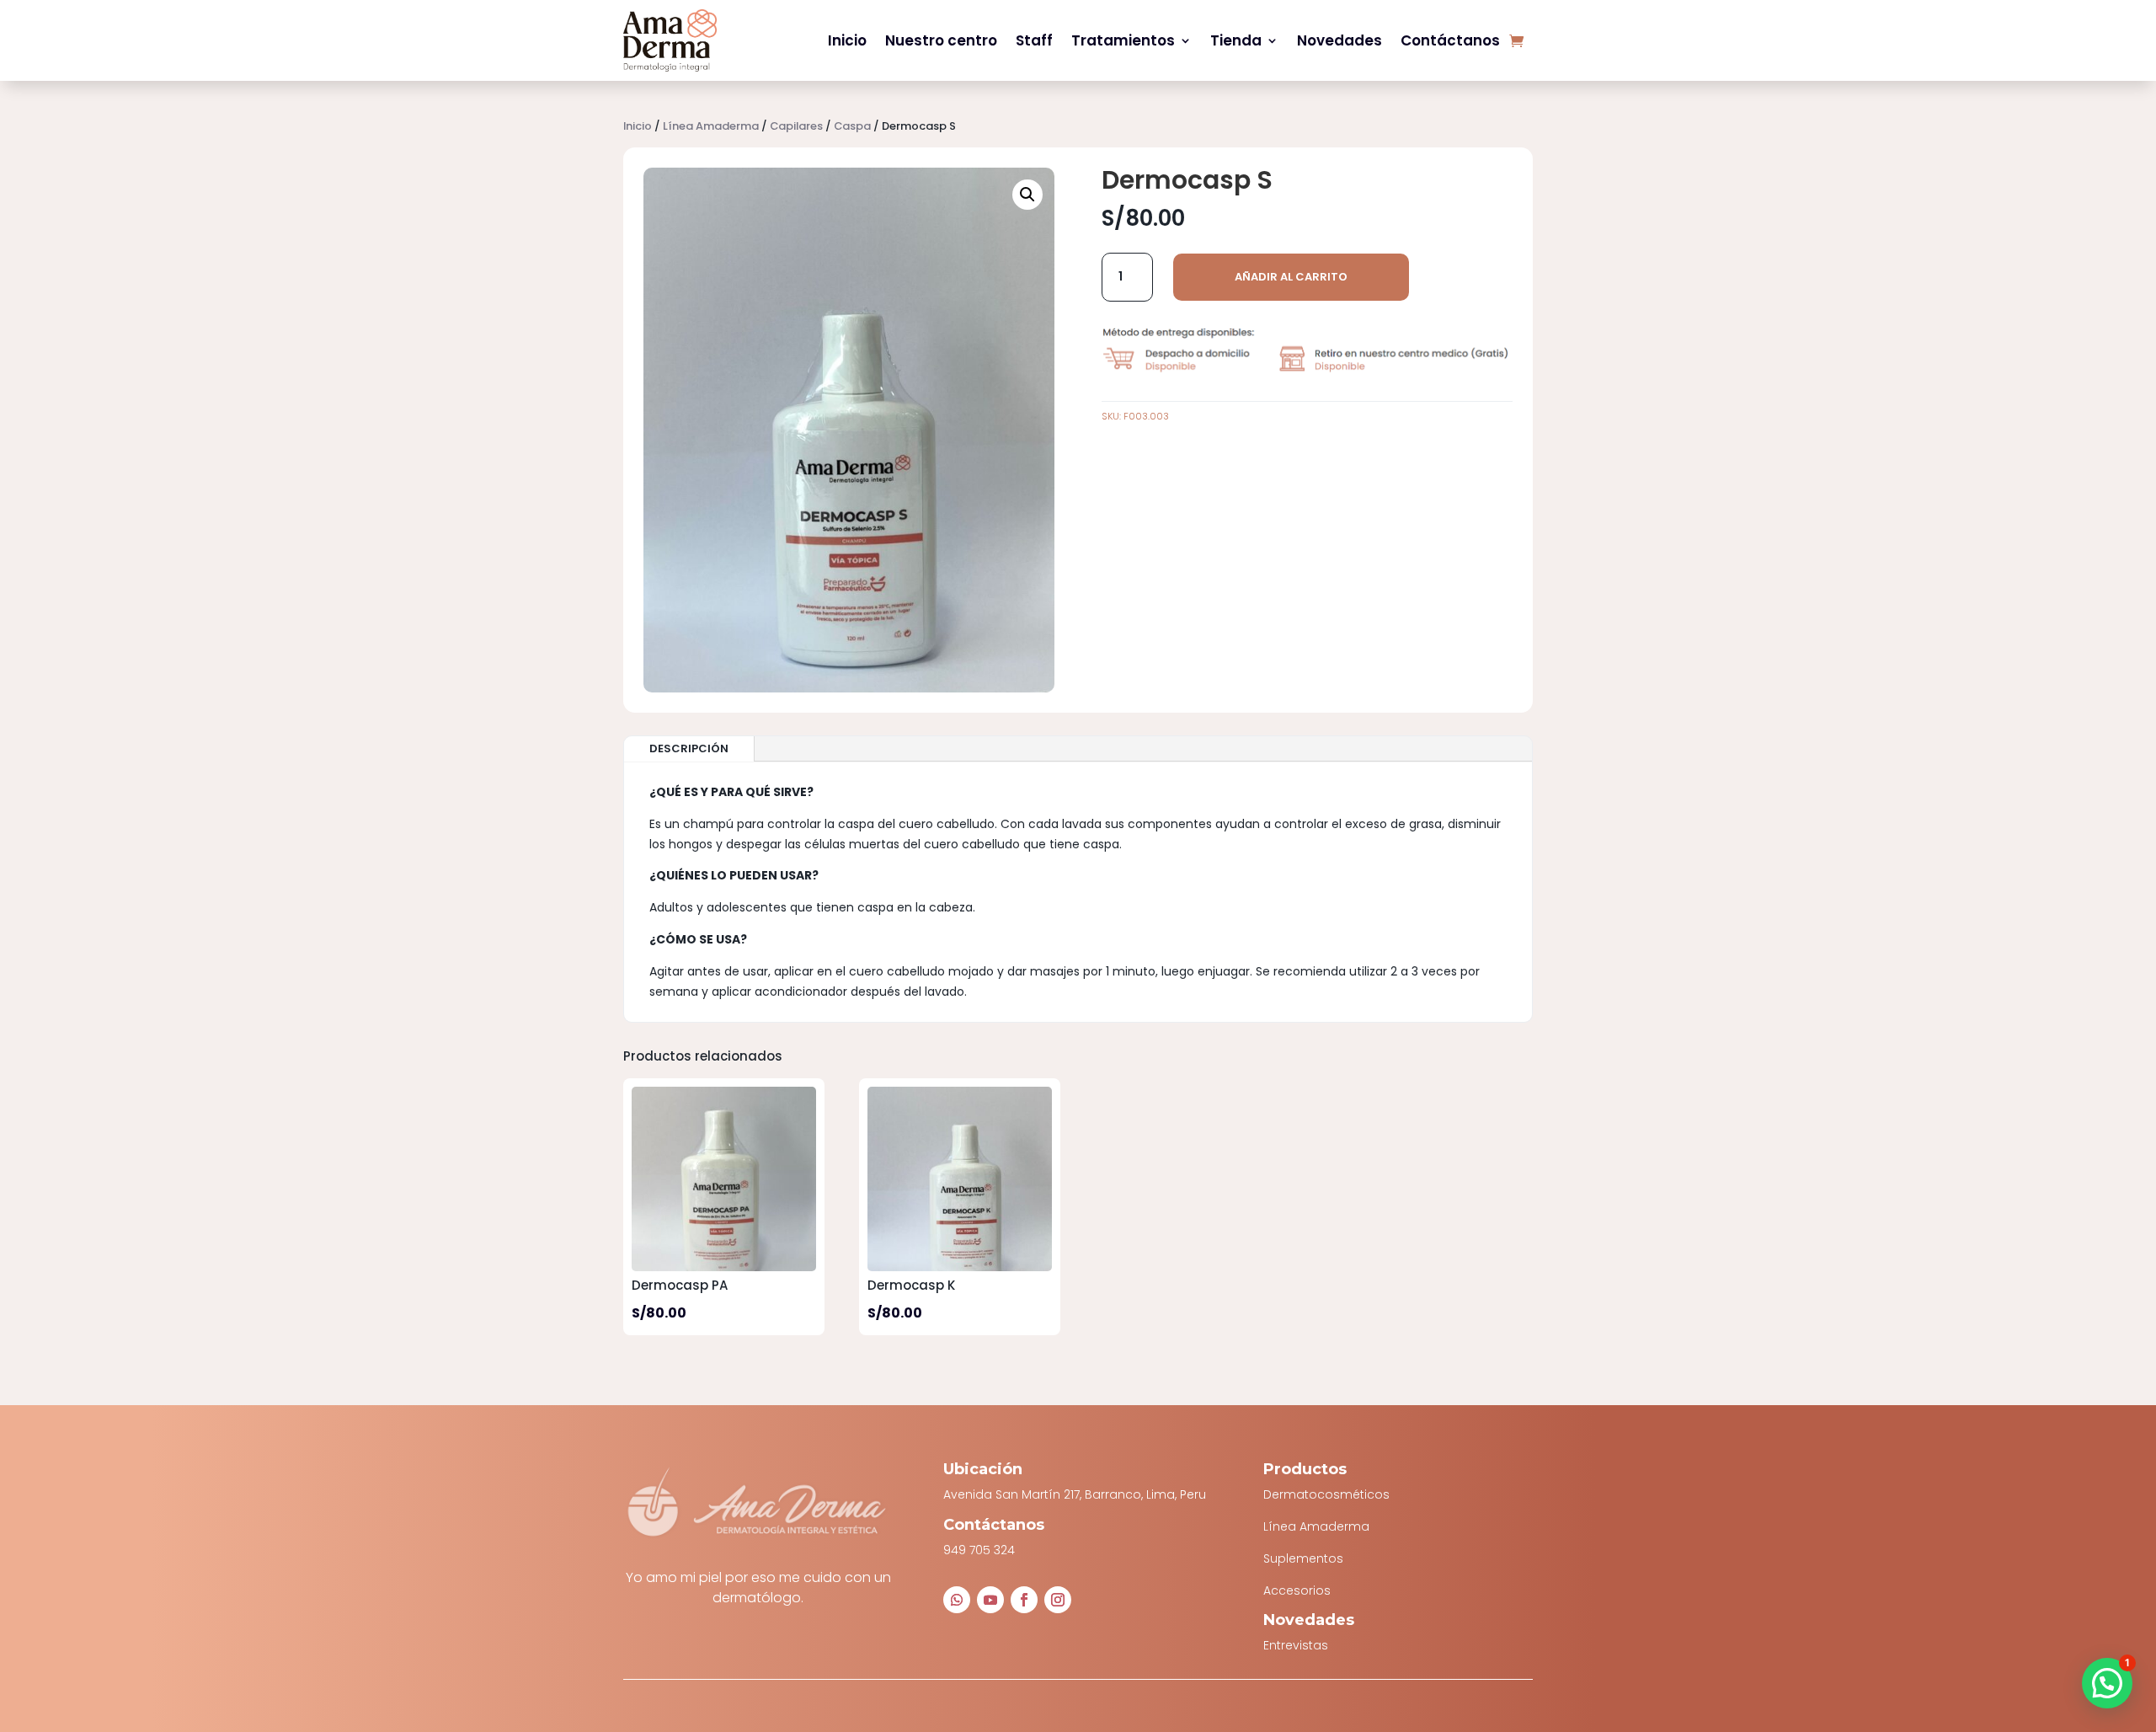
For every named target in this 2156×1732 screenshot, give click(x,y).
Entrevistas (1296, 1645)
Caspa (852, 126)
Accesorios (1297, 1590)
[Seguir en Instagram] (1058, 1600)
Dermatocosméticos (1326, 1494)
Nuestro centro (941, 40)
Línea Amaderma (711, 126)
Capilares (796, 126)
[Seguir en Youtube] (990, 1600)
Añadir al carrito (1291, 277)
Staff (1034, 40)
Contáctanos (1450, 40)
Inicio (847, 40)
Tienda (1236, 40)
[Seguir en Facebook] (1024, 1600)
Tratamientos (1123, 40)
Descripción (689, 748)
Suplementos (1303, 1558)
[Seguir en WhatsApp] (957, 1600)
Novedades (1339, 40)
